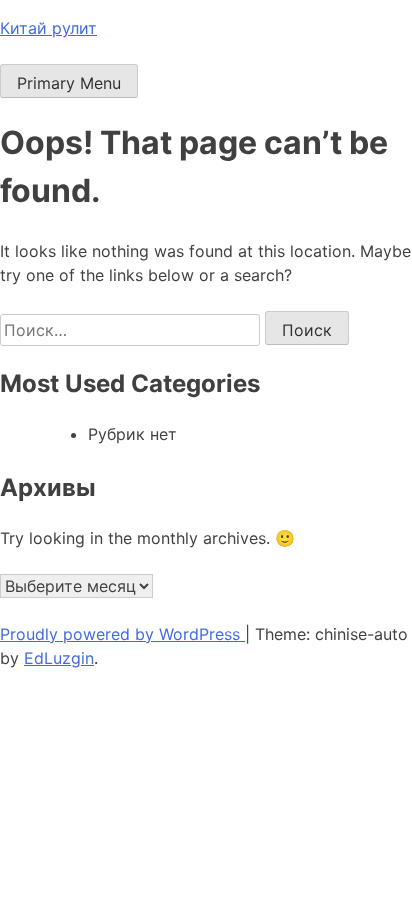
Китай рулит (48, 28)
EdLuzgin (59, 658)
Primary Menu (69, 83)
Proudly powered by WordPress (122, 634)
